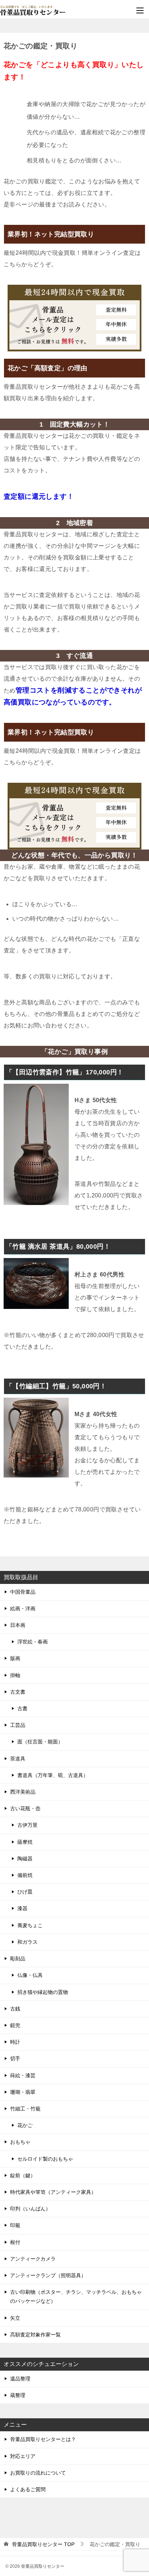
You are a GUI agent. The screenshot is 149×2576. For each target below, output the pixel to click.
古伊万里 (27, 1825)
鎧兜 (15, 2025)
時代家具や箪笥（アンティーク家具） (53, 2192)
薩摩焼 (25, 1842)
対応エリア (23, 2456)
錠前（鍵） (23, 2175)
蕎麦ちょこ (30, 1925)
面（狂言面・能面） (40, 1742)
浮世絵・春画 (33, 1642)
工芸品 (18, 1725)
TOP (43, 2544)
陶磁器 (25, 1859)
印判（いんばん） (30, 2209)
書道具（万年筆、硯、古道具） (53, 1775)
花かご (25, 2125)
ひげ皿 (25, 1892)
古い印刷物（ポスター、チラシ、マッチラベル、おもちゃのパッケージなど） (76, 2296)
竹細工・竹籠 (25, 2109)
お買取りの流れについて (38, 2473)
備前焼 (25, 1875)
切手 (15, 2058)
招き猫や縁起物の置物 (43, 1992)
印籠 (15, 2225)
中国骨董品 (23, 1592)
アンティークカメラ (33, 2259)
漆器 (22, 1908)
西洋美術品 (23, 1792)
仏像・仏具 (30, 1975)
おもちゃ (20, 2142)
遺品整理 (20, 2379)
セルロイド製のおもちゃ (45, 2159)
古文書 (18, 1692)
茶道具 (18, 1759)
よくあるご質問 (28, 2489)
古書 (22, 1708)
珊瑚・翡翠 (23, 2092)
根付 (15, 2242)
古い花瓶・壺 (25, 1808)
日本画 (18, 1625)
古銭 (15, 2009)
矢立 (15, 2318)
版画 (15, 1658)
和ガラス (27, 1942)
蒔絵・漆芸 (23, 2075)
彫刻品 (18, 1959)
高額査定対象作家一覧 (35, 2335)
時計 (15, 2042)
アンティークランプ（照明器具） (48, 2275)
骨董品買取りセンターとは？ (43, 2439)
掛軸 (15, 1675)
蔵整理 (18, 2395)
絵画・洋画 (23, 1608)
